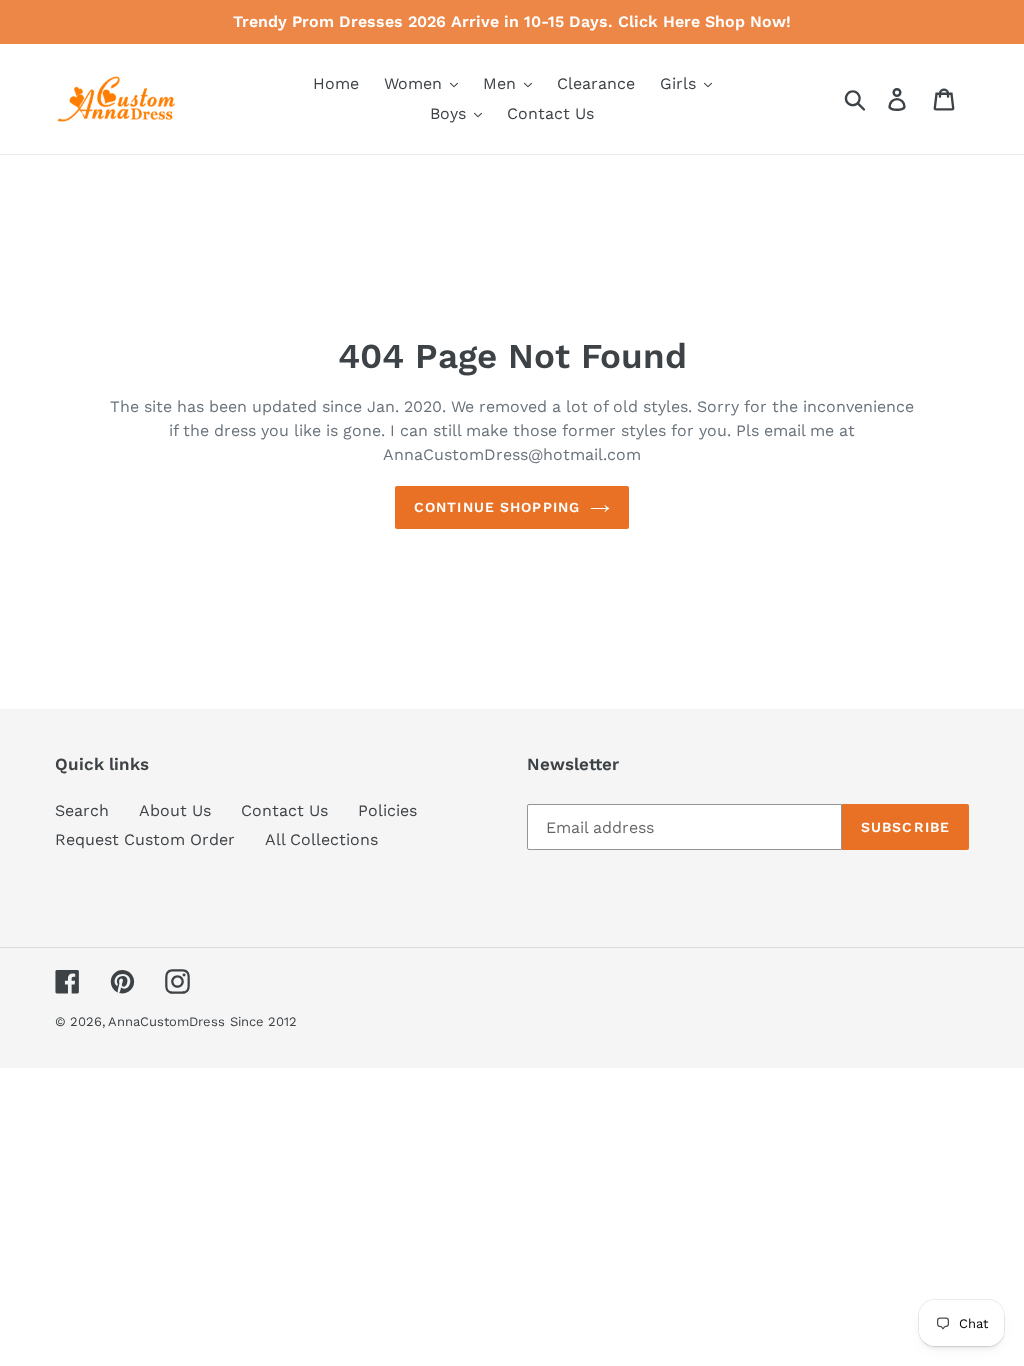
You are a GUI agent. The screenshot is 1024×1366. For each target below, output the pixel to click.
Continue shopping (497, 507)
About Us (175, 810)
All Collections (321, 839)
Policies (387, 810)
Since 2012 (263, 1021)
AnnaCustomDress (166, 1021)
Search (82, 810)
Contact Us (284, 810)
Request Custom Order (145, 839)
